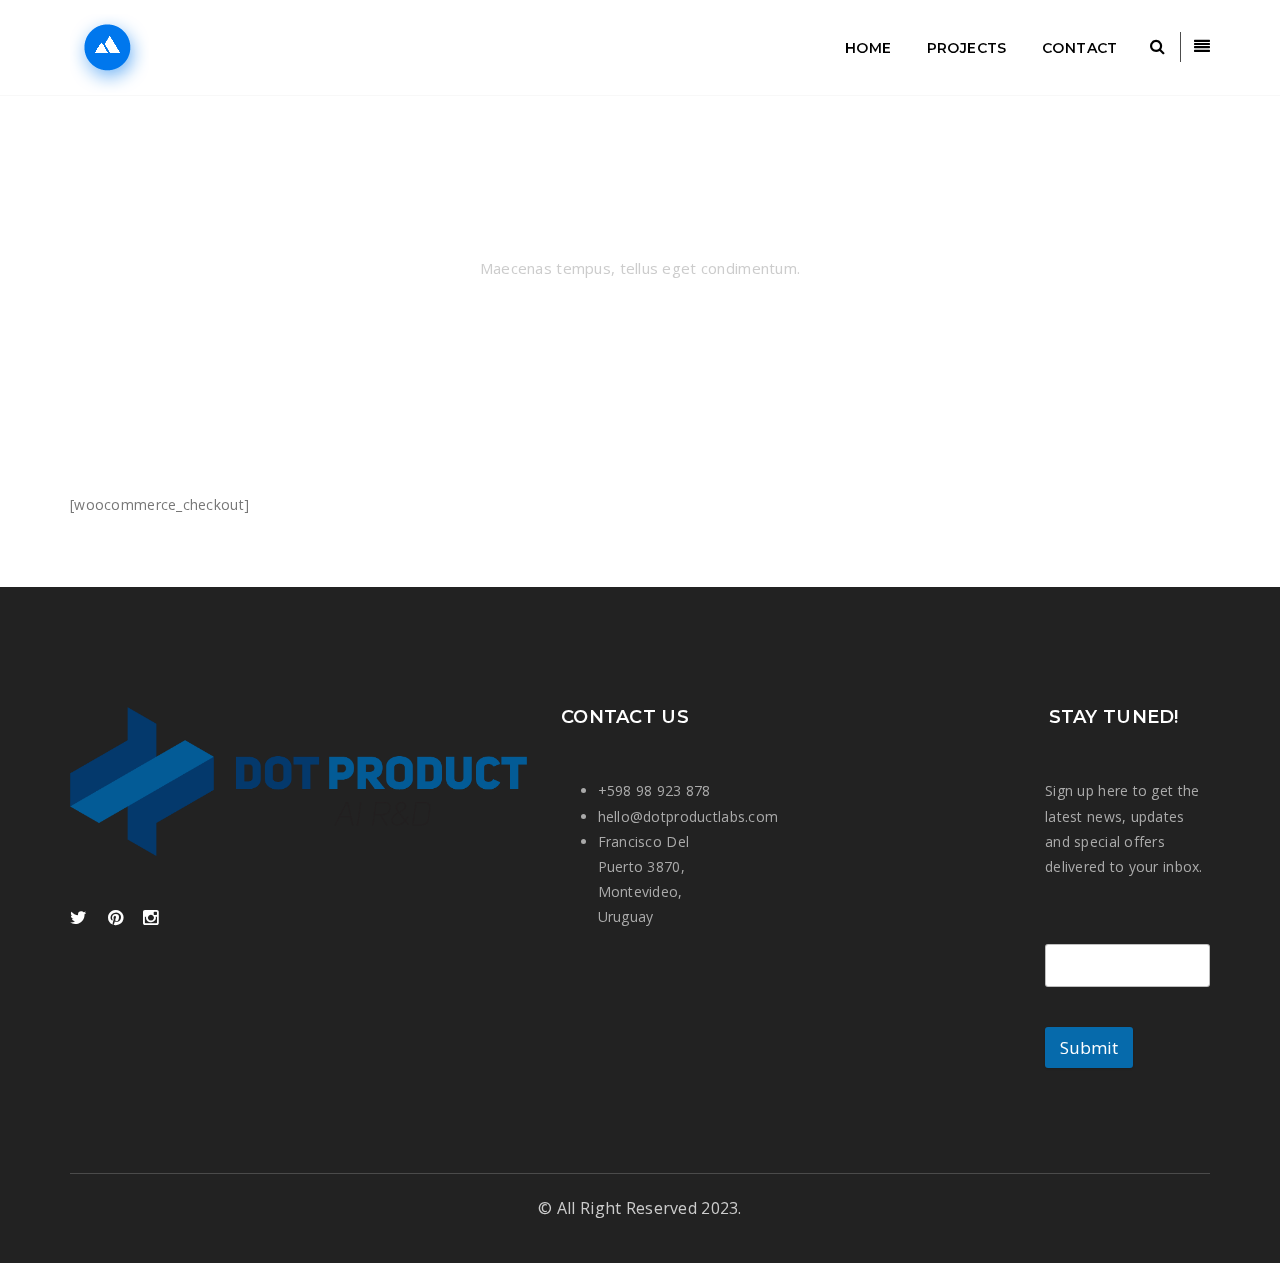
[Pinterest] (115, 918)
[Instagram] (150, 918)
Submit (1089, 1047)
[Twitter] (78, 918)
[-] (156, 48)
